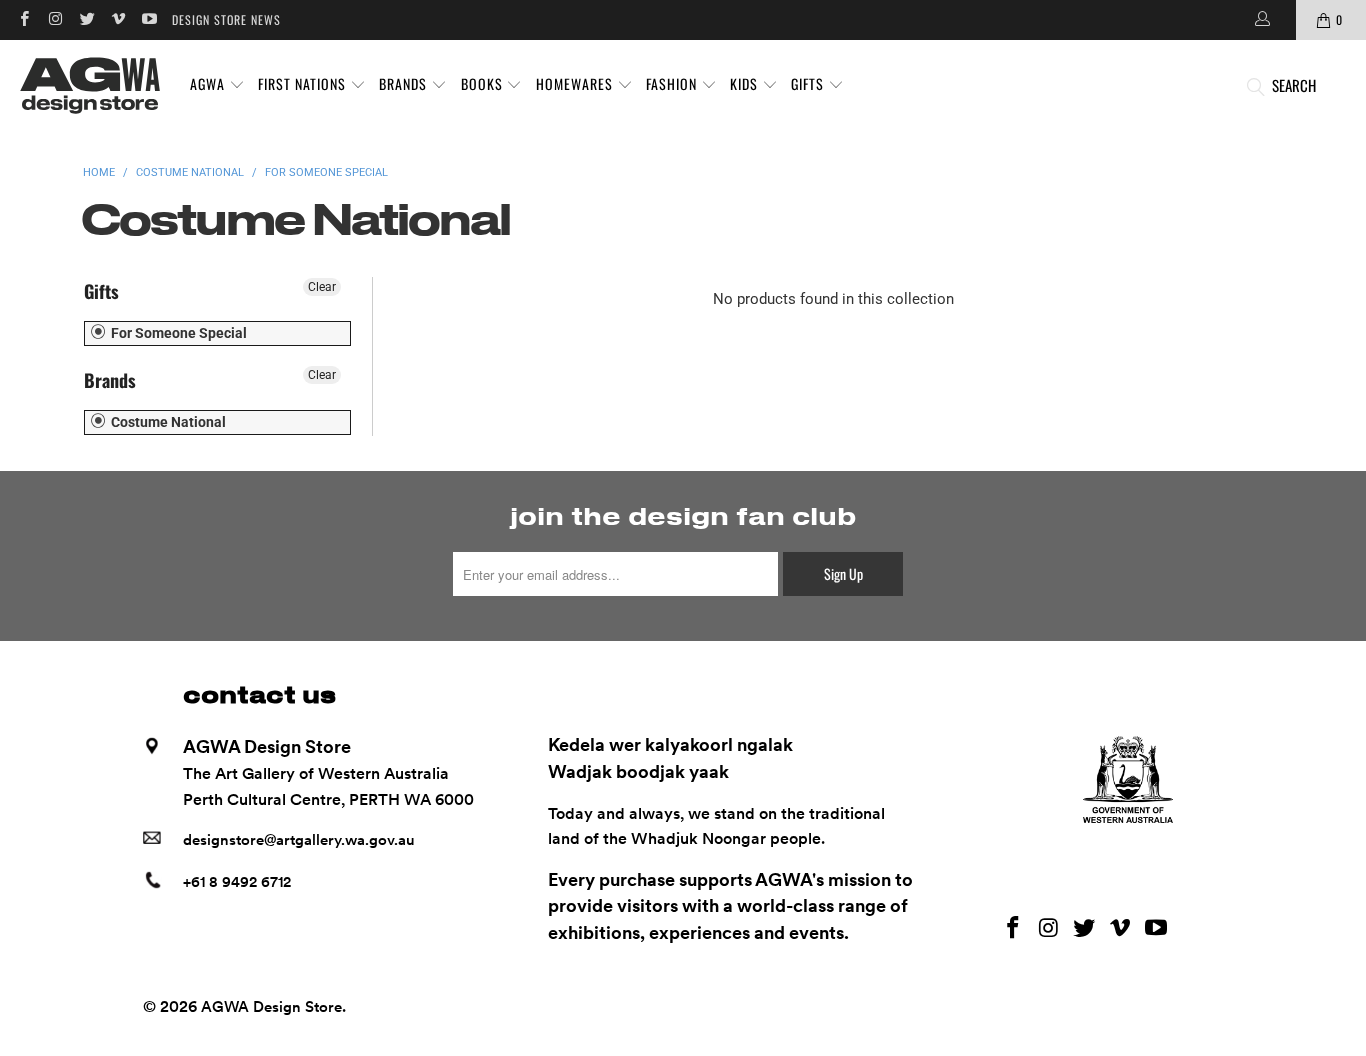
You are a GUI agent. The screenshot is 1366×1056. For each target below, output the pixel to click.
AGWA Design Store (271, 1007)
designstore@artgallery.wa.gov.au (299, 840)
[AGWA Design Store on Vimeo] (117, 19)
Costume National (167, 422)
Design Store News (226, 19)
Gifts (101, 291)
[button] (217, 85)
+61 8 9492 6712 (237, 882)
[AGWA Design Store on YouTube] (148, 19)
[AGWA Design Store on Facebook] (23, 19)
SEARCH (1294, 85)
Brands (110, 380)
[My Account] (1261, 20)
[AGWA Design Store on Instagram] (54, 19)
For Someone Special (177, 333)
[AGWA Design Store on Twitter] (86, 19)
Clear (322, 287)
